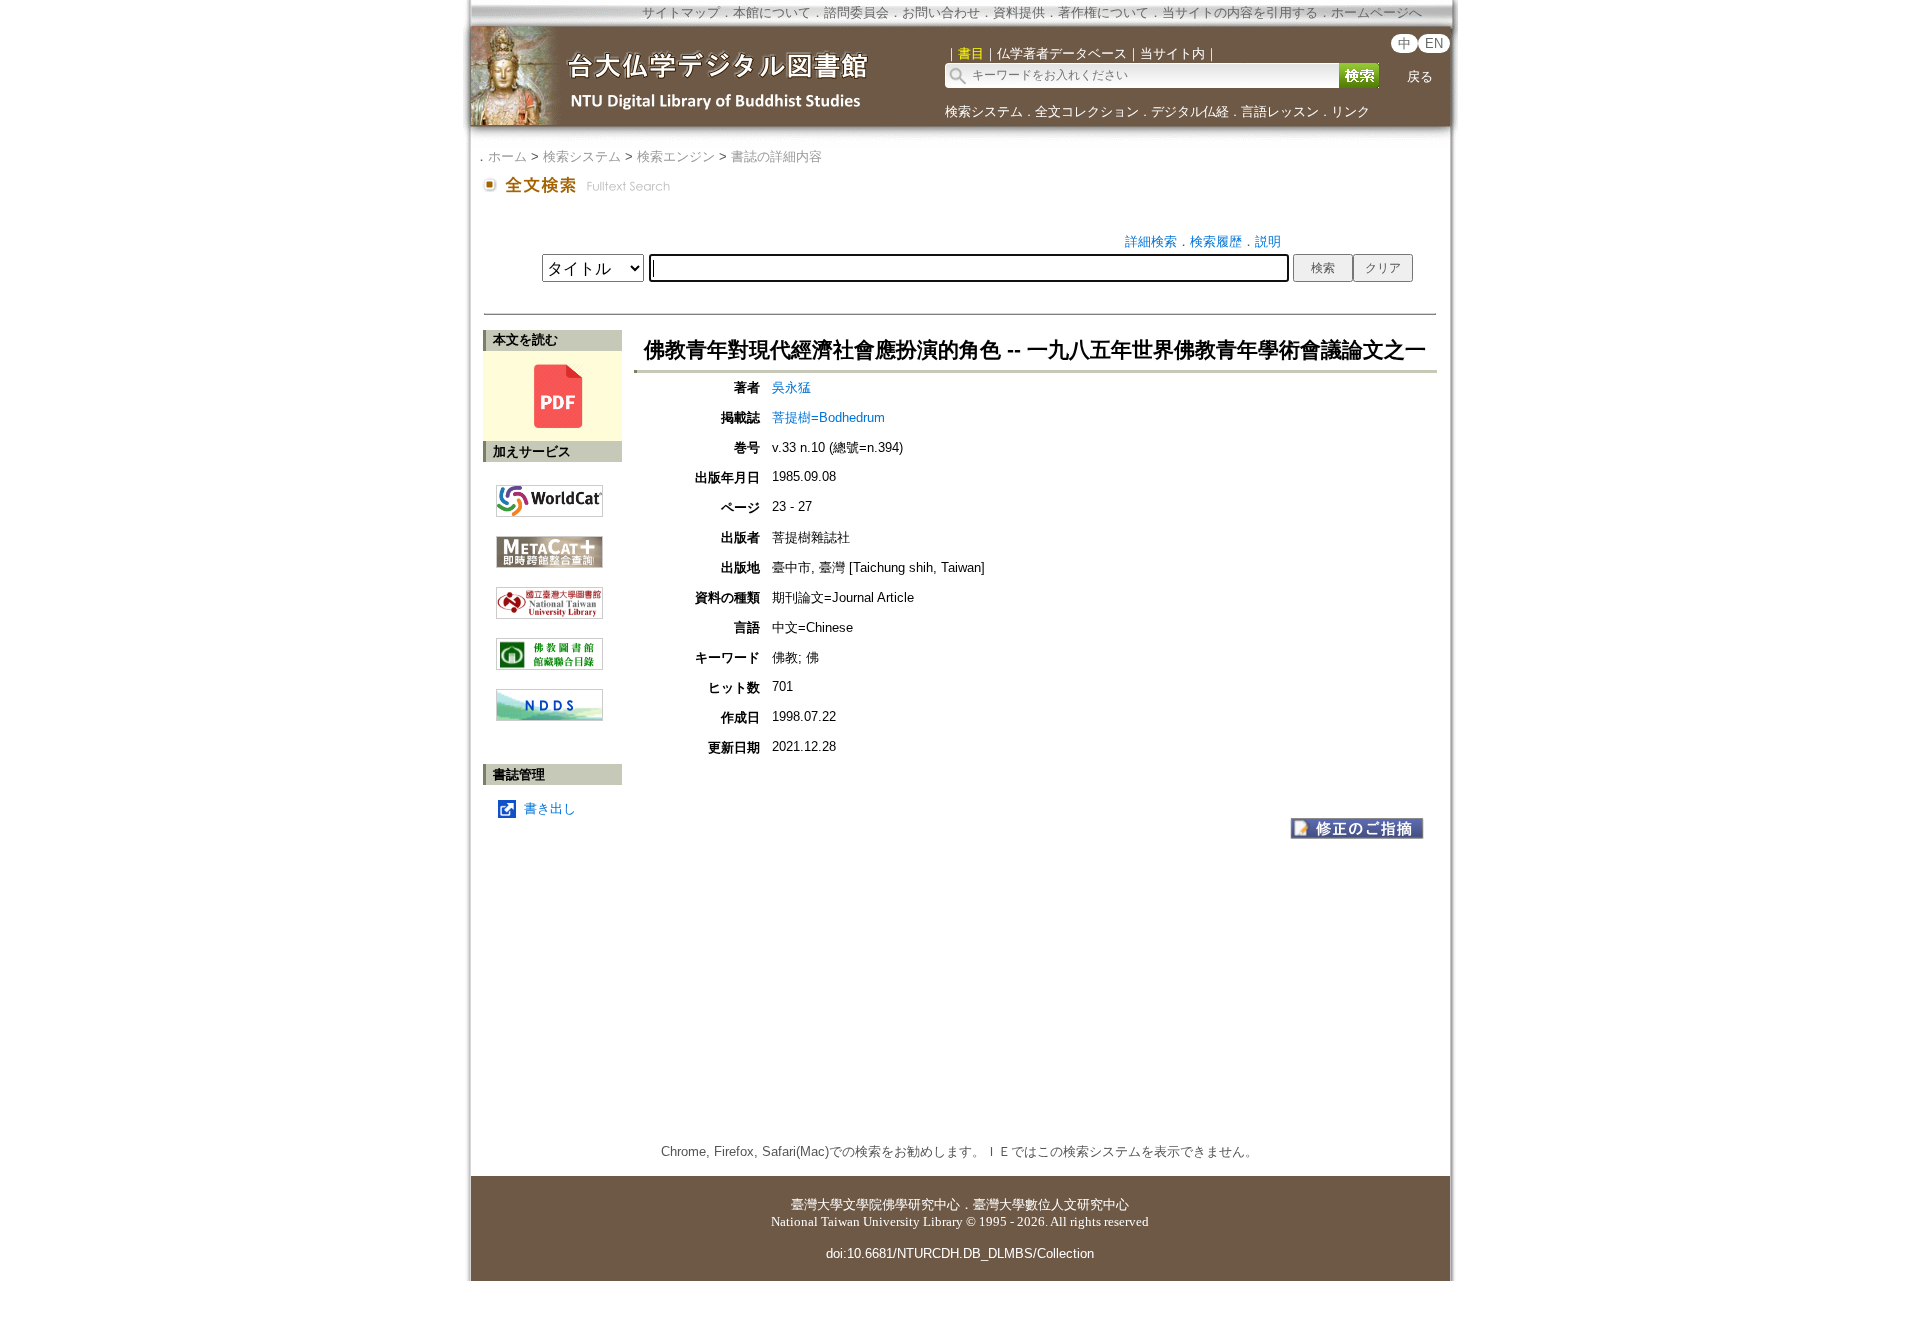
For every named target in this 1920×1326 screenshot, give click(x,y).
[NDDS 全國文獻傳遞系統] (549, 716)
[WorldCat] (549, 496)
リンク (1350, 111)
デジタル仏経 (1190, 111)
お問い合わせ (941, 12)
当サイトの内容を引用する (1240, 12)
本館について (772, 12)
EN (1434, 43)
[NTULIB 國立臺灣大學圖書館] (549, 595)
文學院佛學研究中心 (901, 1204)
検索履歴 (1216, 241)
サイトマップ (681, 12)
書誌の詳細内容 (776, 156)
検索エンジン (676, 156)
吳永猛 (791, 387)
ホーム (507, 156)
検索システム (984, 111)
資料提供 (1019, 12)
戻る (1420, 76)
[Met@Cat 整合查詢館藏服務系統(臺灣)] (549, 544)
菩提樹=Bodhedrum (828, 417)
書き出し (550, 808)
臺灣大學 (817, 1204)
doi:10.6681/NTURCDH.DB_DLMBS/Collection (960, 1253)
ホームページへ (1376, 12)
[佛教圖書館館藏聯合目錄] (549, 646)
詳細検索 (1151, 241)
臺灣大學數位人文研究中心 (1051, 1204)
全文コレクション (1087, 111)
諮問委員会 (856, 12)
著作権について (1103, 12)
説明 (1268, 241)
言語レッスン (1280, 111)
